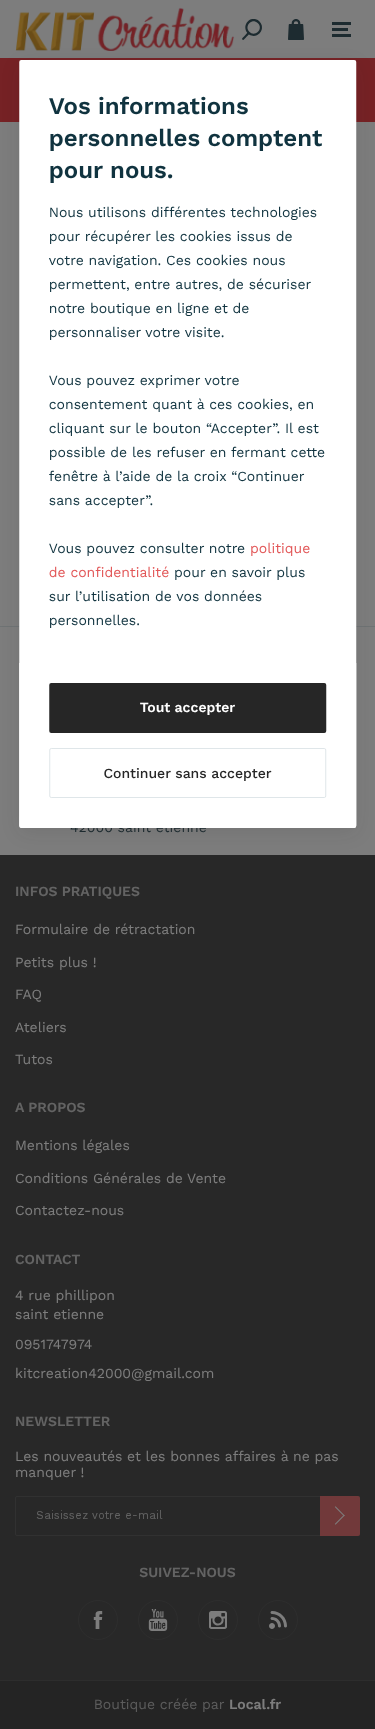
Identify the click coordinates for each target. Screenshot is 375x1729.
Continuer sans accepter (187, 774)
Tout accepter (188, 708)
